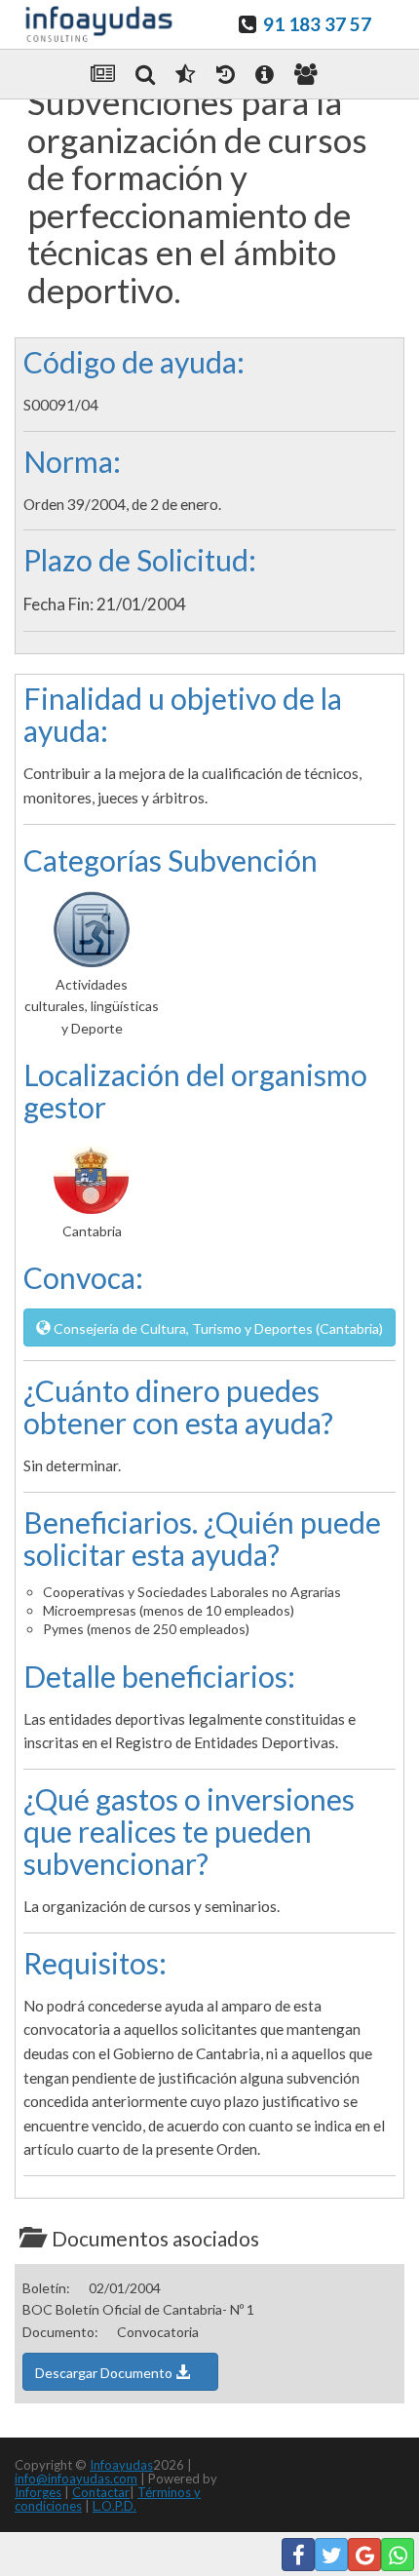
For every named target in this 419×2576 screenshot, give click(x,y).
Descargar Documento (105, 2373)
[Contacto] (306, 74)
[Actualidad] (103, 74)
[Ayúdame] (265, 74)
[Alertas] (226, 74)
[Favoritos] (185, 74)
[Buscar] (145, 74)
